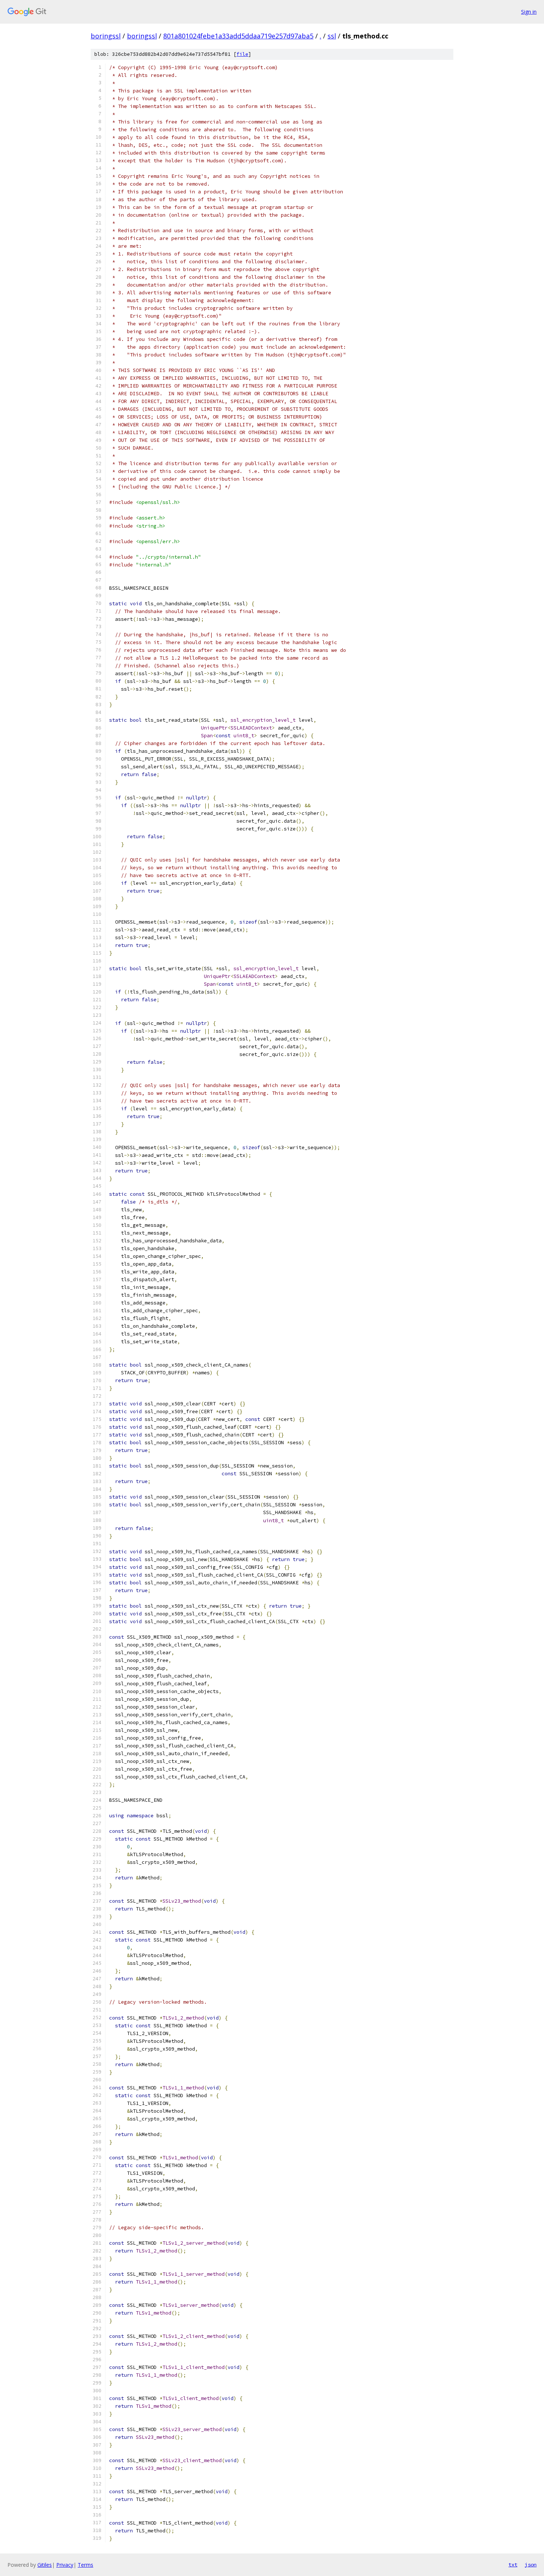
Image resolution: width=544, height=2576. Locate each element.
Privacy (65, 2565)
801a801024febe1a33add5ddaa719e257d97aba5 (238, 36)
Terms (85, 2565)
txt (513, 2565)
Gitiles (45, 2565)
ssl (332, 36)
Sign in (529, 12)
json (531, 2565)
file (242, 54)
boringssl (106, 36)
